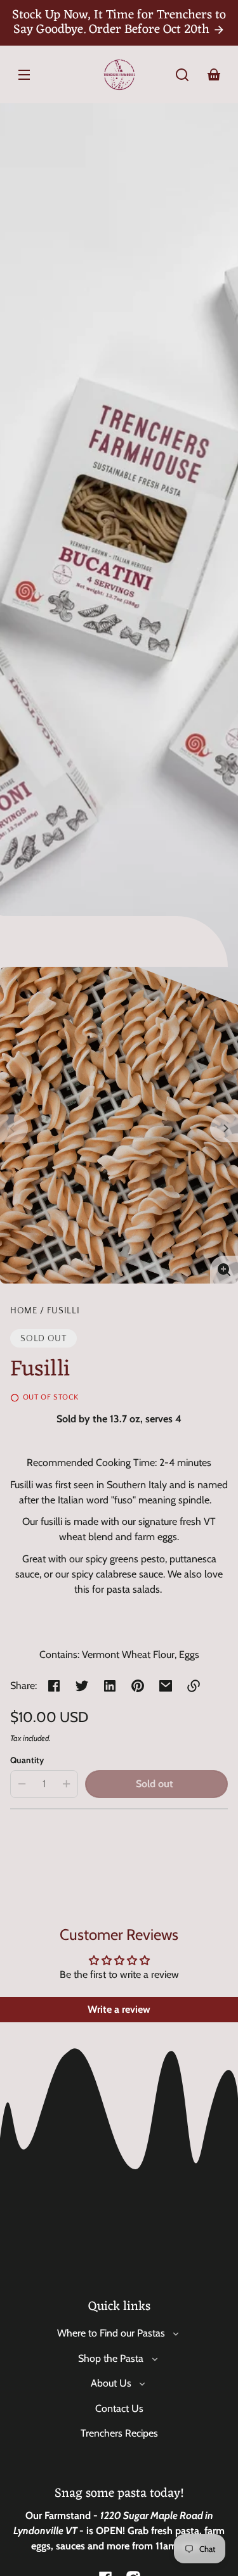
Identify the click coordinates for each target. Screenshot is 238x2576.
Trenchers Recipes (119, 2433)
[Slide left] (14, 1128)
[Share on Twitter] (82, 1686)
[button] (182, 75)
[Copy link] (194, 1686)
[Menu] (24, 75)
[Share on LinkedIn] (110, 1686)
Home (24, 1311)
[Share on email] (166, 1686)
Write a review (119, 2009)
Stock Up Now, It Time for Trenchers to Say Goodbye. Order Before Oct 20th (119, 22)
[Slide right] (224, 1128)
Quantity (27, 1760)
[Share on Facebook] (54, 1686)
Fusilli (63, 1311)
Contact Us (119, 2408)
